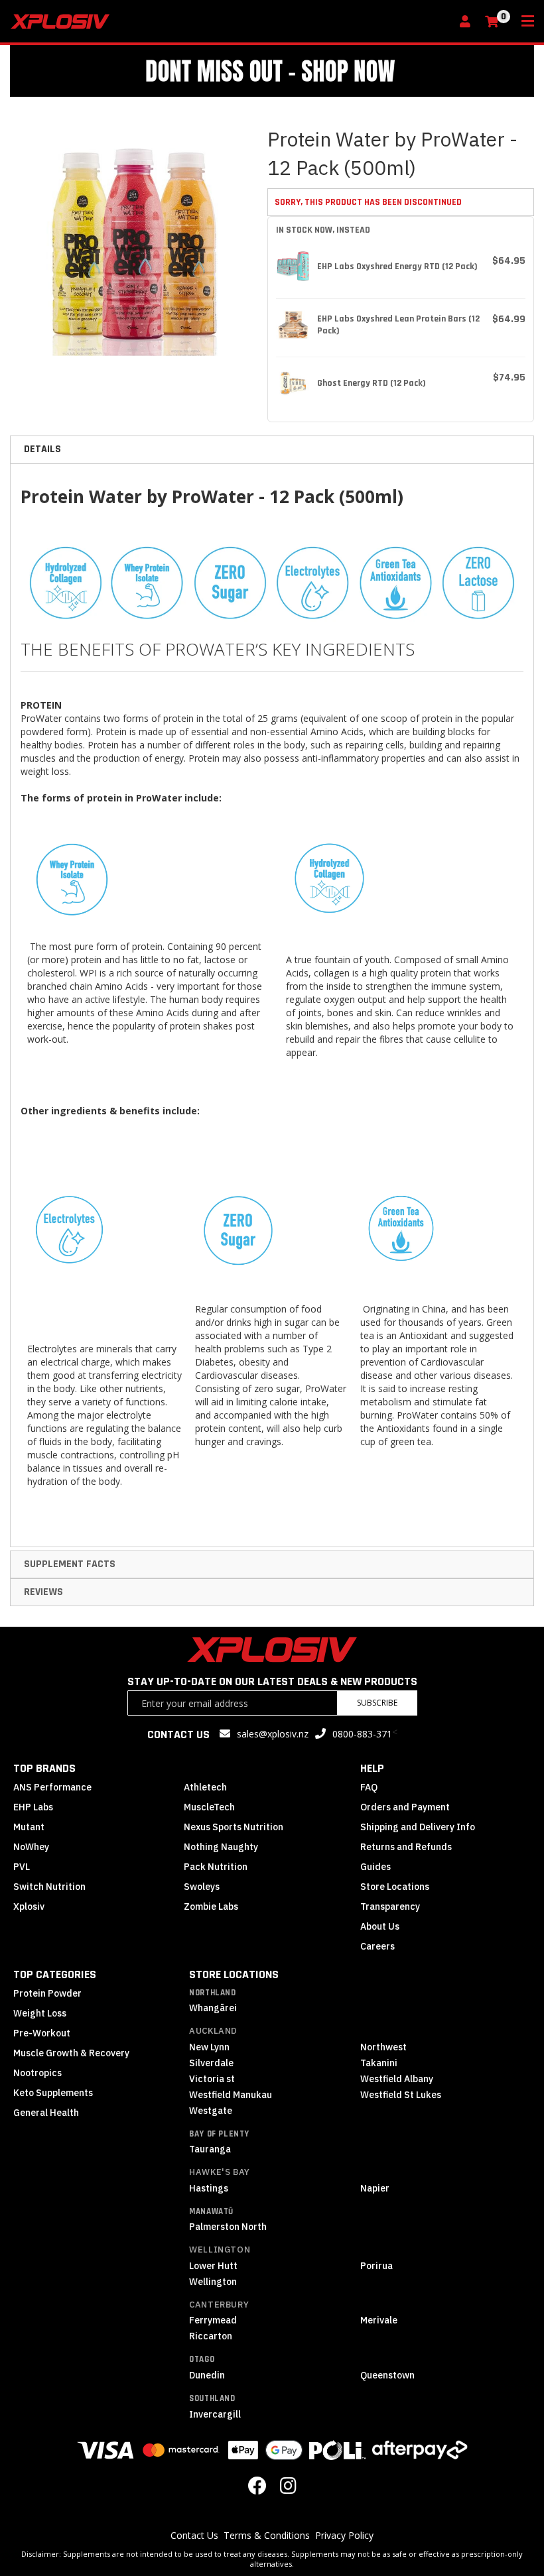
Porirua (376, 2266)
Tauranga (210, 2149)
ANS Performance (52, 1787)
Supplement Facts (70, 1564)
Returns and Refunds (406, 1847)
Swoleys (202, 1887)
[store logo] (231, 22)
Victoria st (212, 2079)
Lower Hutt (213, 2266)
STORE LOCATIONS (234, 1974)
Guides (375, 1867)
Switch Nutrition (49, 1887)
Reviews (43, 1592)
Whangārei (213, 2008)
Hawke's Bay (220, 2172)
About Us (380, 1926)
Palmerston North (228, 2227)
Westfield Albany (397, 2079)
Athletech (205, 1787)
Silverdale (211, 2063)
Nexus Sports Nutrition (234, 1827)
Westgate (211, 2111)
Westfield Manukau (231, 2095)
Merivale (379, 2320)
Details (42, 449)
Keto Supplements (53, 2093)
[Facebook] (257, 2489)
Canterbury (219, 2305)
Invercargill (215, 2414)
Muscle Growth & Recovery (71, 2053)
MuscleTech (209, 1807)
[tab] (272, 449)
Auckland (213, 2031)
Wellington (220, 2250)
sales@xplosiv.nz (273, 1734)
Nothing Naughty (221, 1847)
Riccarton (211, 2336)
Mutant (29, 1827)
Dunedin (207, 2375)
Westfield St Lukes (401, 2095)
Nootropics (37, 2073)
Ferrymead (213, 2320)
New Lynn (209, 2047)
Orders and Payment (405, 1807)
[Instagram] (288, 2489)
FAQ (369, 1787)
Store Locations (395, 1887)
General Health (46, 2113)
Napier (375, 2188)
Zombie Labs (211, 1906)
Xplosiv (29, 1906)
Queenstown (387, 2375)
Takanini (379, 2063)
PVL (22, 1867)
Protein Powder (47, 1993)
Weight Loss (40, 2013)
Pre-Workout (42, 2033)
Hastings (209, 2188)
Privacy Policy (344, 2535)
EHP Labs (33, 1807)
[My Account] (468, 22)
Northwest (383, 2047)
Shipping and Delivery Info (418, 1827)
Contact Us (194, 2535)
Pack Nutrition (216, 1867)
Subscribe (377, 1703)
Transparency (390, 1906)
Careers (377, 1946)
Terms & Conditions (267, 2535)
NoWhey (31, 1847)
